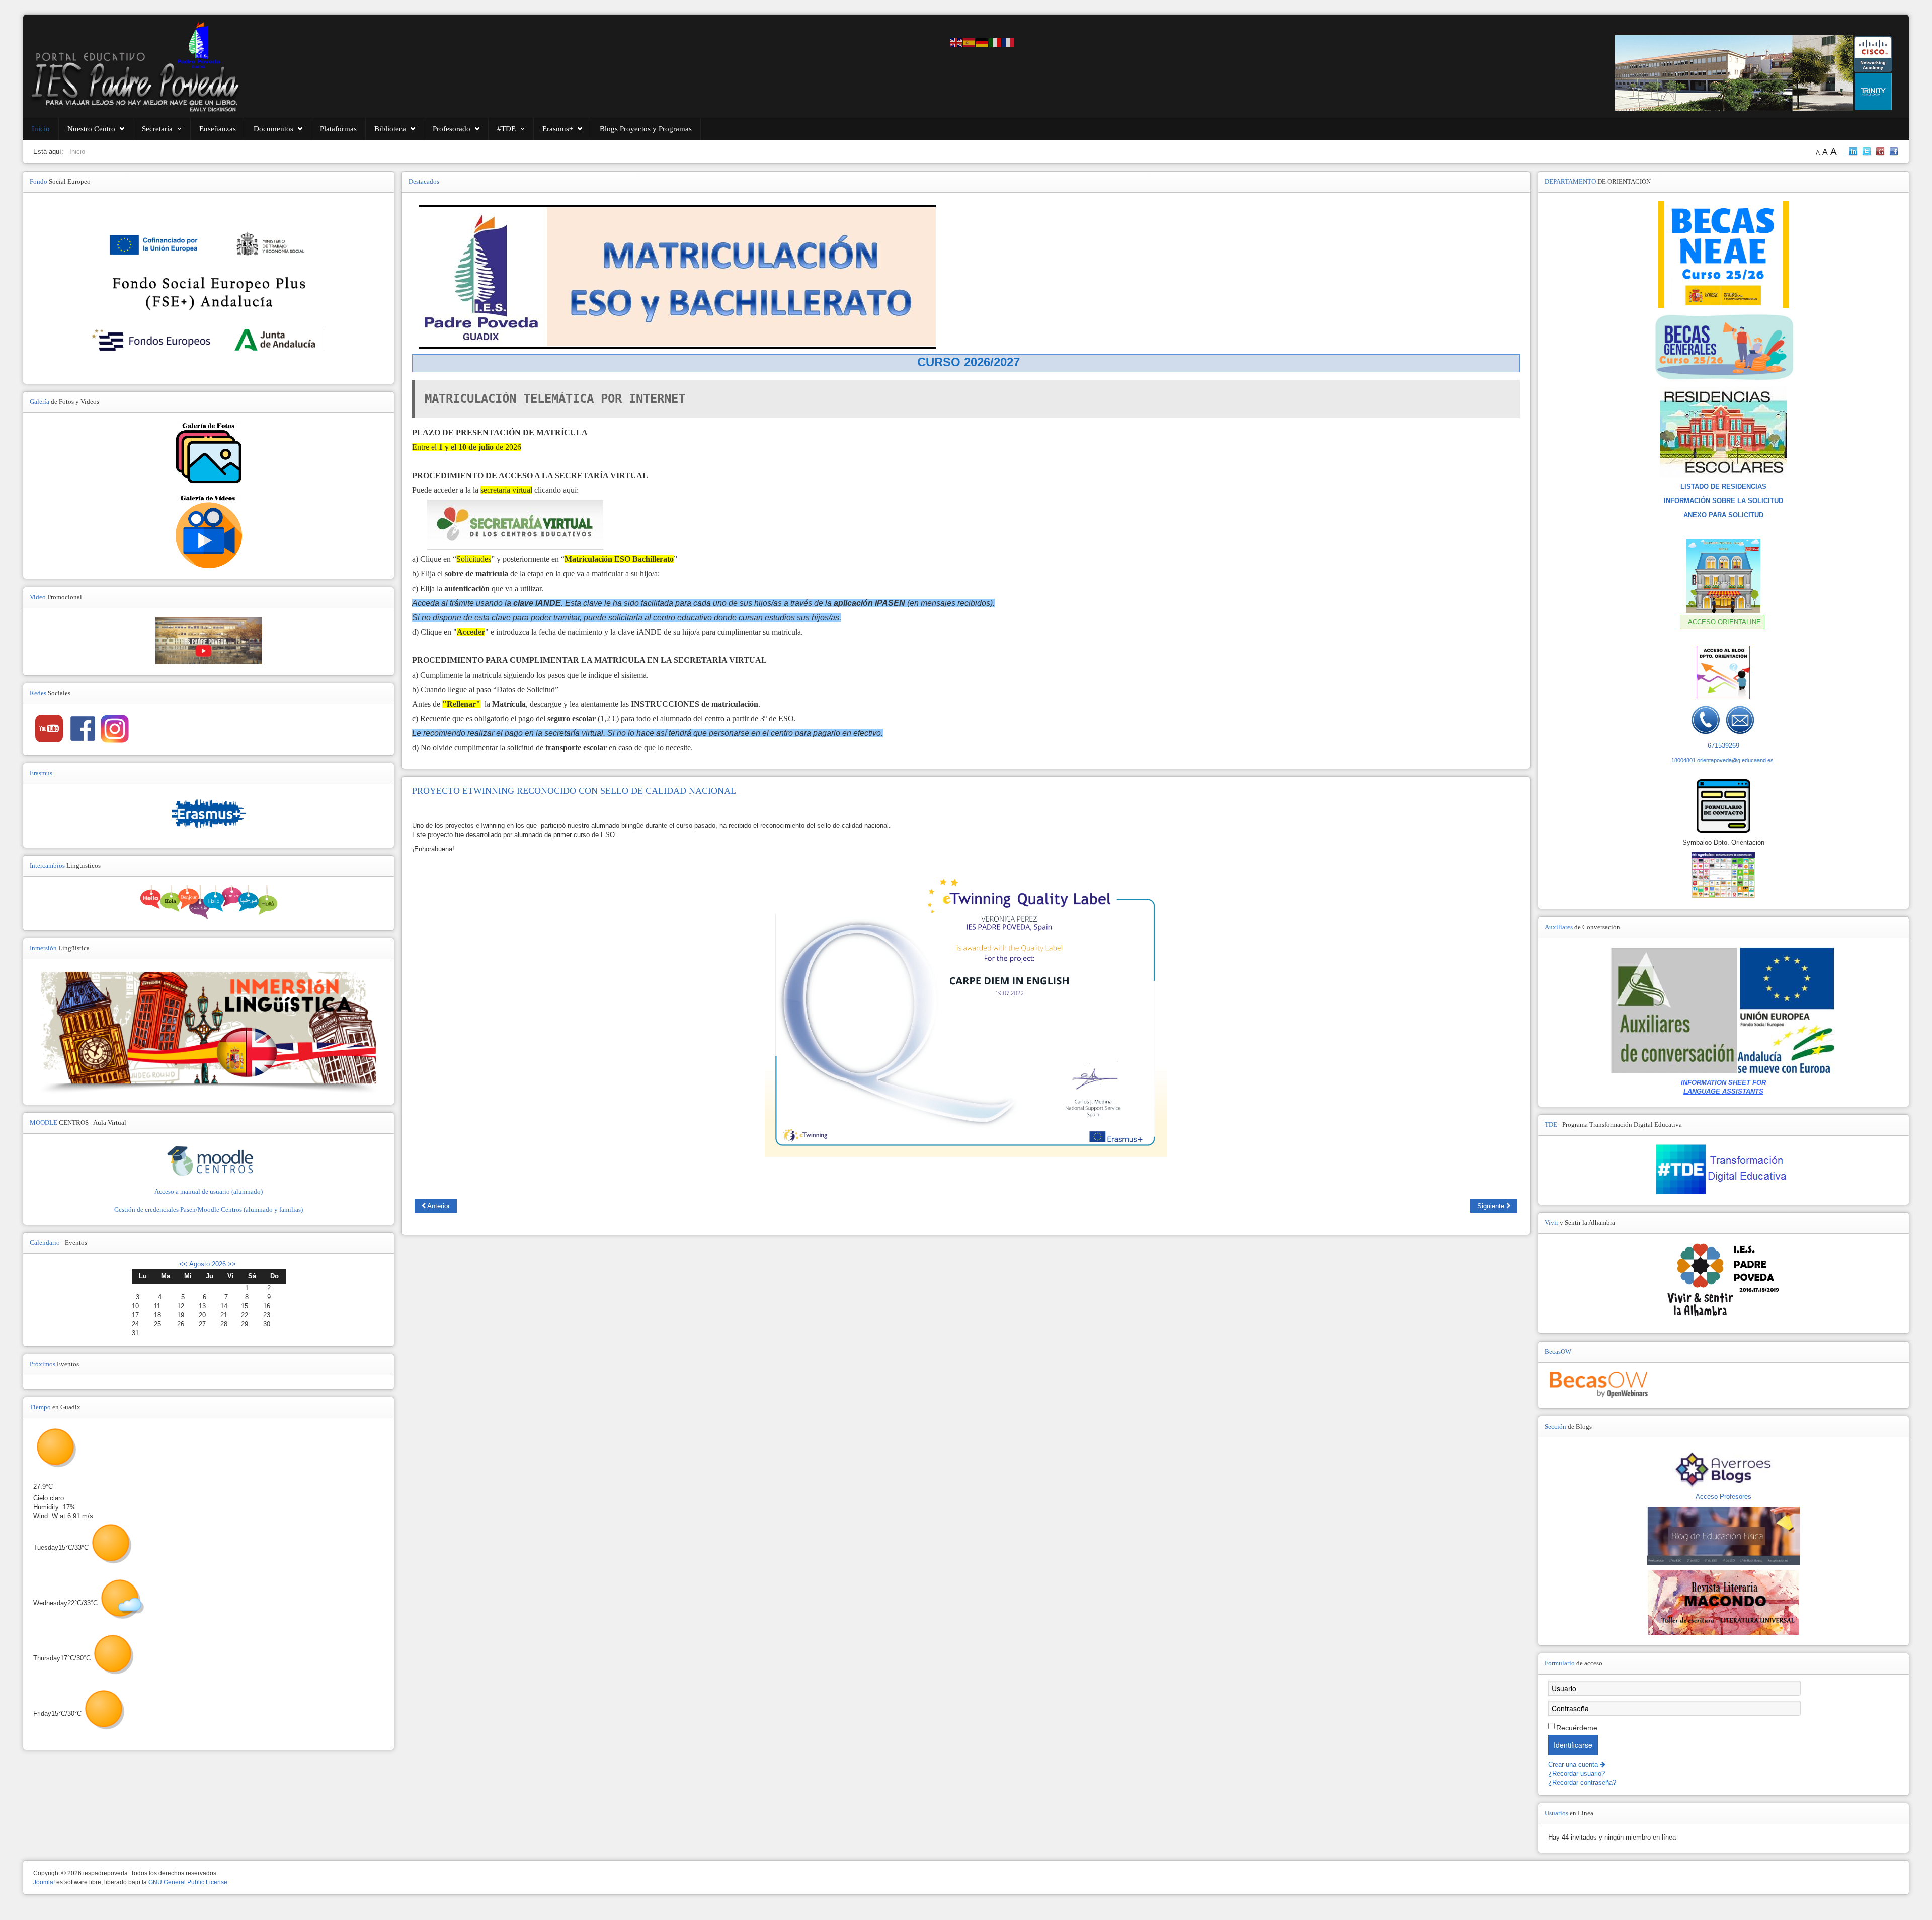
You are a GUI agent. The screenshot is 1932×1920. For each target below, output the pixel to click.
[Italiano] (996, 42)
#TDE (506, 129)
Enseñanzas (218, 129)
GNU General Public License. (189, 1882)
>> (231, 1264)
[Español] (970, 42)
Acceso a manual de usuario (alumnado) (209, 1191)
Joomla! (44, 1882)
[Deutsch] (983, 42)
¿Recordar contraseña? (1582, 1782)
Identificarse (1573, 1745)
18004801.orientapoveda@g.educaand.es (1722, 760)
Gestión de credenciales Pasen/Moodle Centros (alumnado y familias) (209, 1209)
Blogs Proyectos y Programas (646, 129)
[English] (956, 42)
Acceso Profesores (1723, 1497)
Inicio (41, 129)
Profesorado (452, 129)
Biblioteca (390, 129)
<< (183, 1264)
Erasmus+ (558, 129)
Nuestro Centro (91, 129)
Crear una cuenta (1574, 1764)
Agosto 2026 (208, 1264)
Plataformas (338, 129)
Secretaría (157, 129)
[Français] (1009, 42)
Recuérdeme (1577, 1728)
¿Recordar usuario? (1577, 1773)
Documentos (273, 129)
